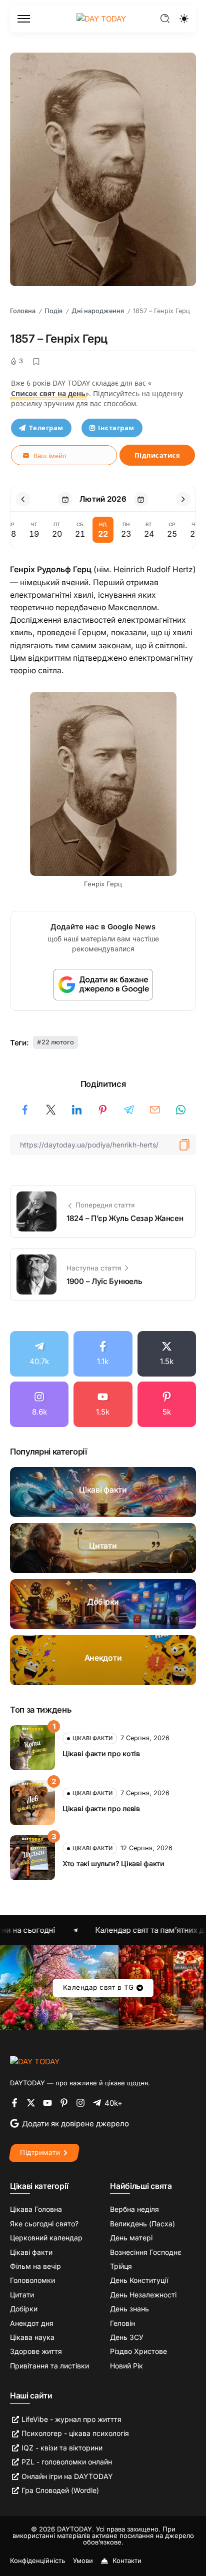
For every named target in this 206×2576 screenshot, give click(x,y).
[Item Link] (103, 1492)
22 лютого (58, 1042)
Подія (53, 311)
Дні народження (98, 311)
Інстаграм (116, 428)
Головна (23, 311)
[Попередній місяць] (23, 499)
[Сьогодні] (65, 499)
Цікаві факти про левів (101, 1808)
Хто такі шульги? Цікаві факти (113, 1863)
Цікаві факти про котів (101, 1753)
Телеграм (46, 428)
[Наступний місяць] (183, 499)
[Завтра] (141, 499)
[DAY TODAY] (101, 18)
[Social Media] (39, 1354)
